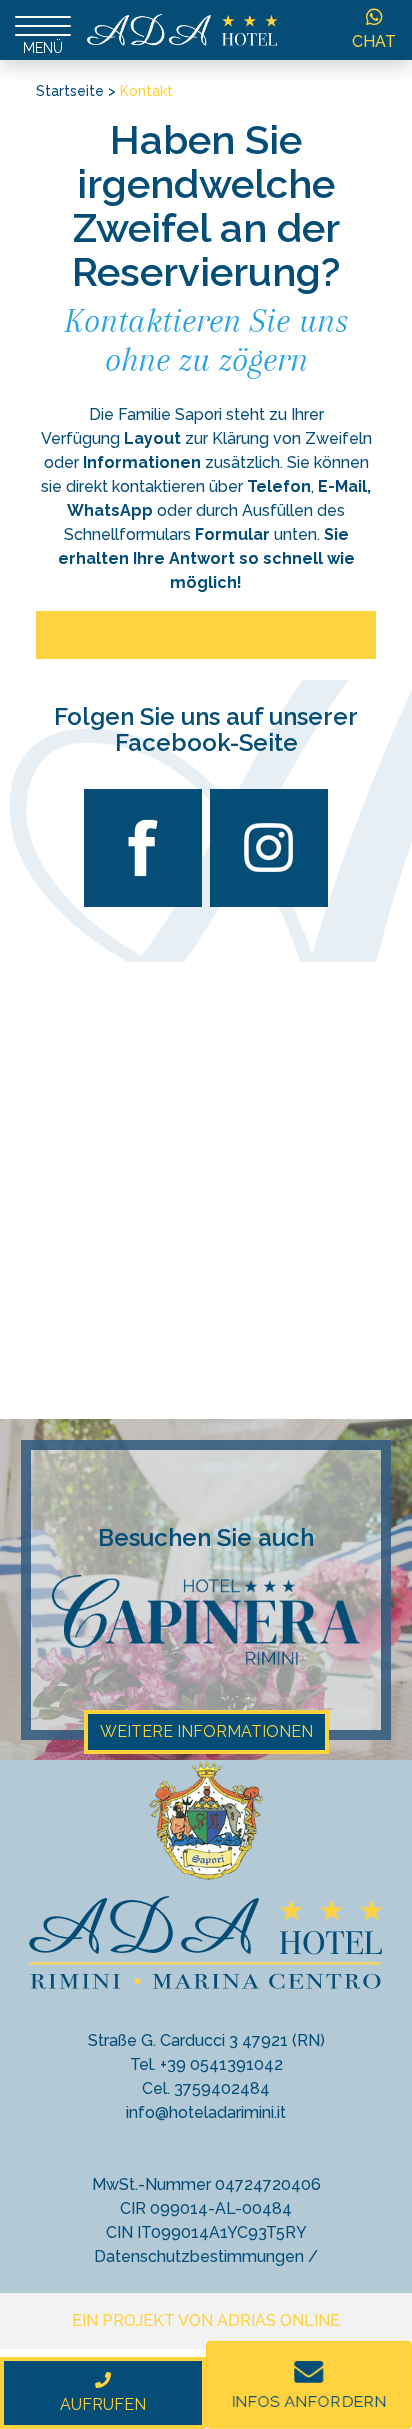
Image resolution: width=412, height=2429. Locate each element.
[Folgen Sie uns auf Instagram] (269, 901)
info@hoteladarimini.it (206, 2112)
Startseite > (76, 91)
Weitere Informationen (206, 1731)
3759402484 (222, 2088)
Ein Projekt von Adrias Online (206, 2320)
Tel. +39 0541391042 (206, 2064)
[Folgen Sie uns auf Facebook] (143, 901)
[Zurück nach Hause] (182, 28)
